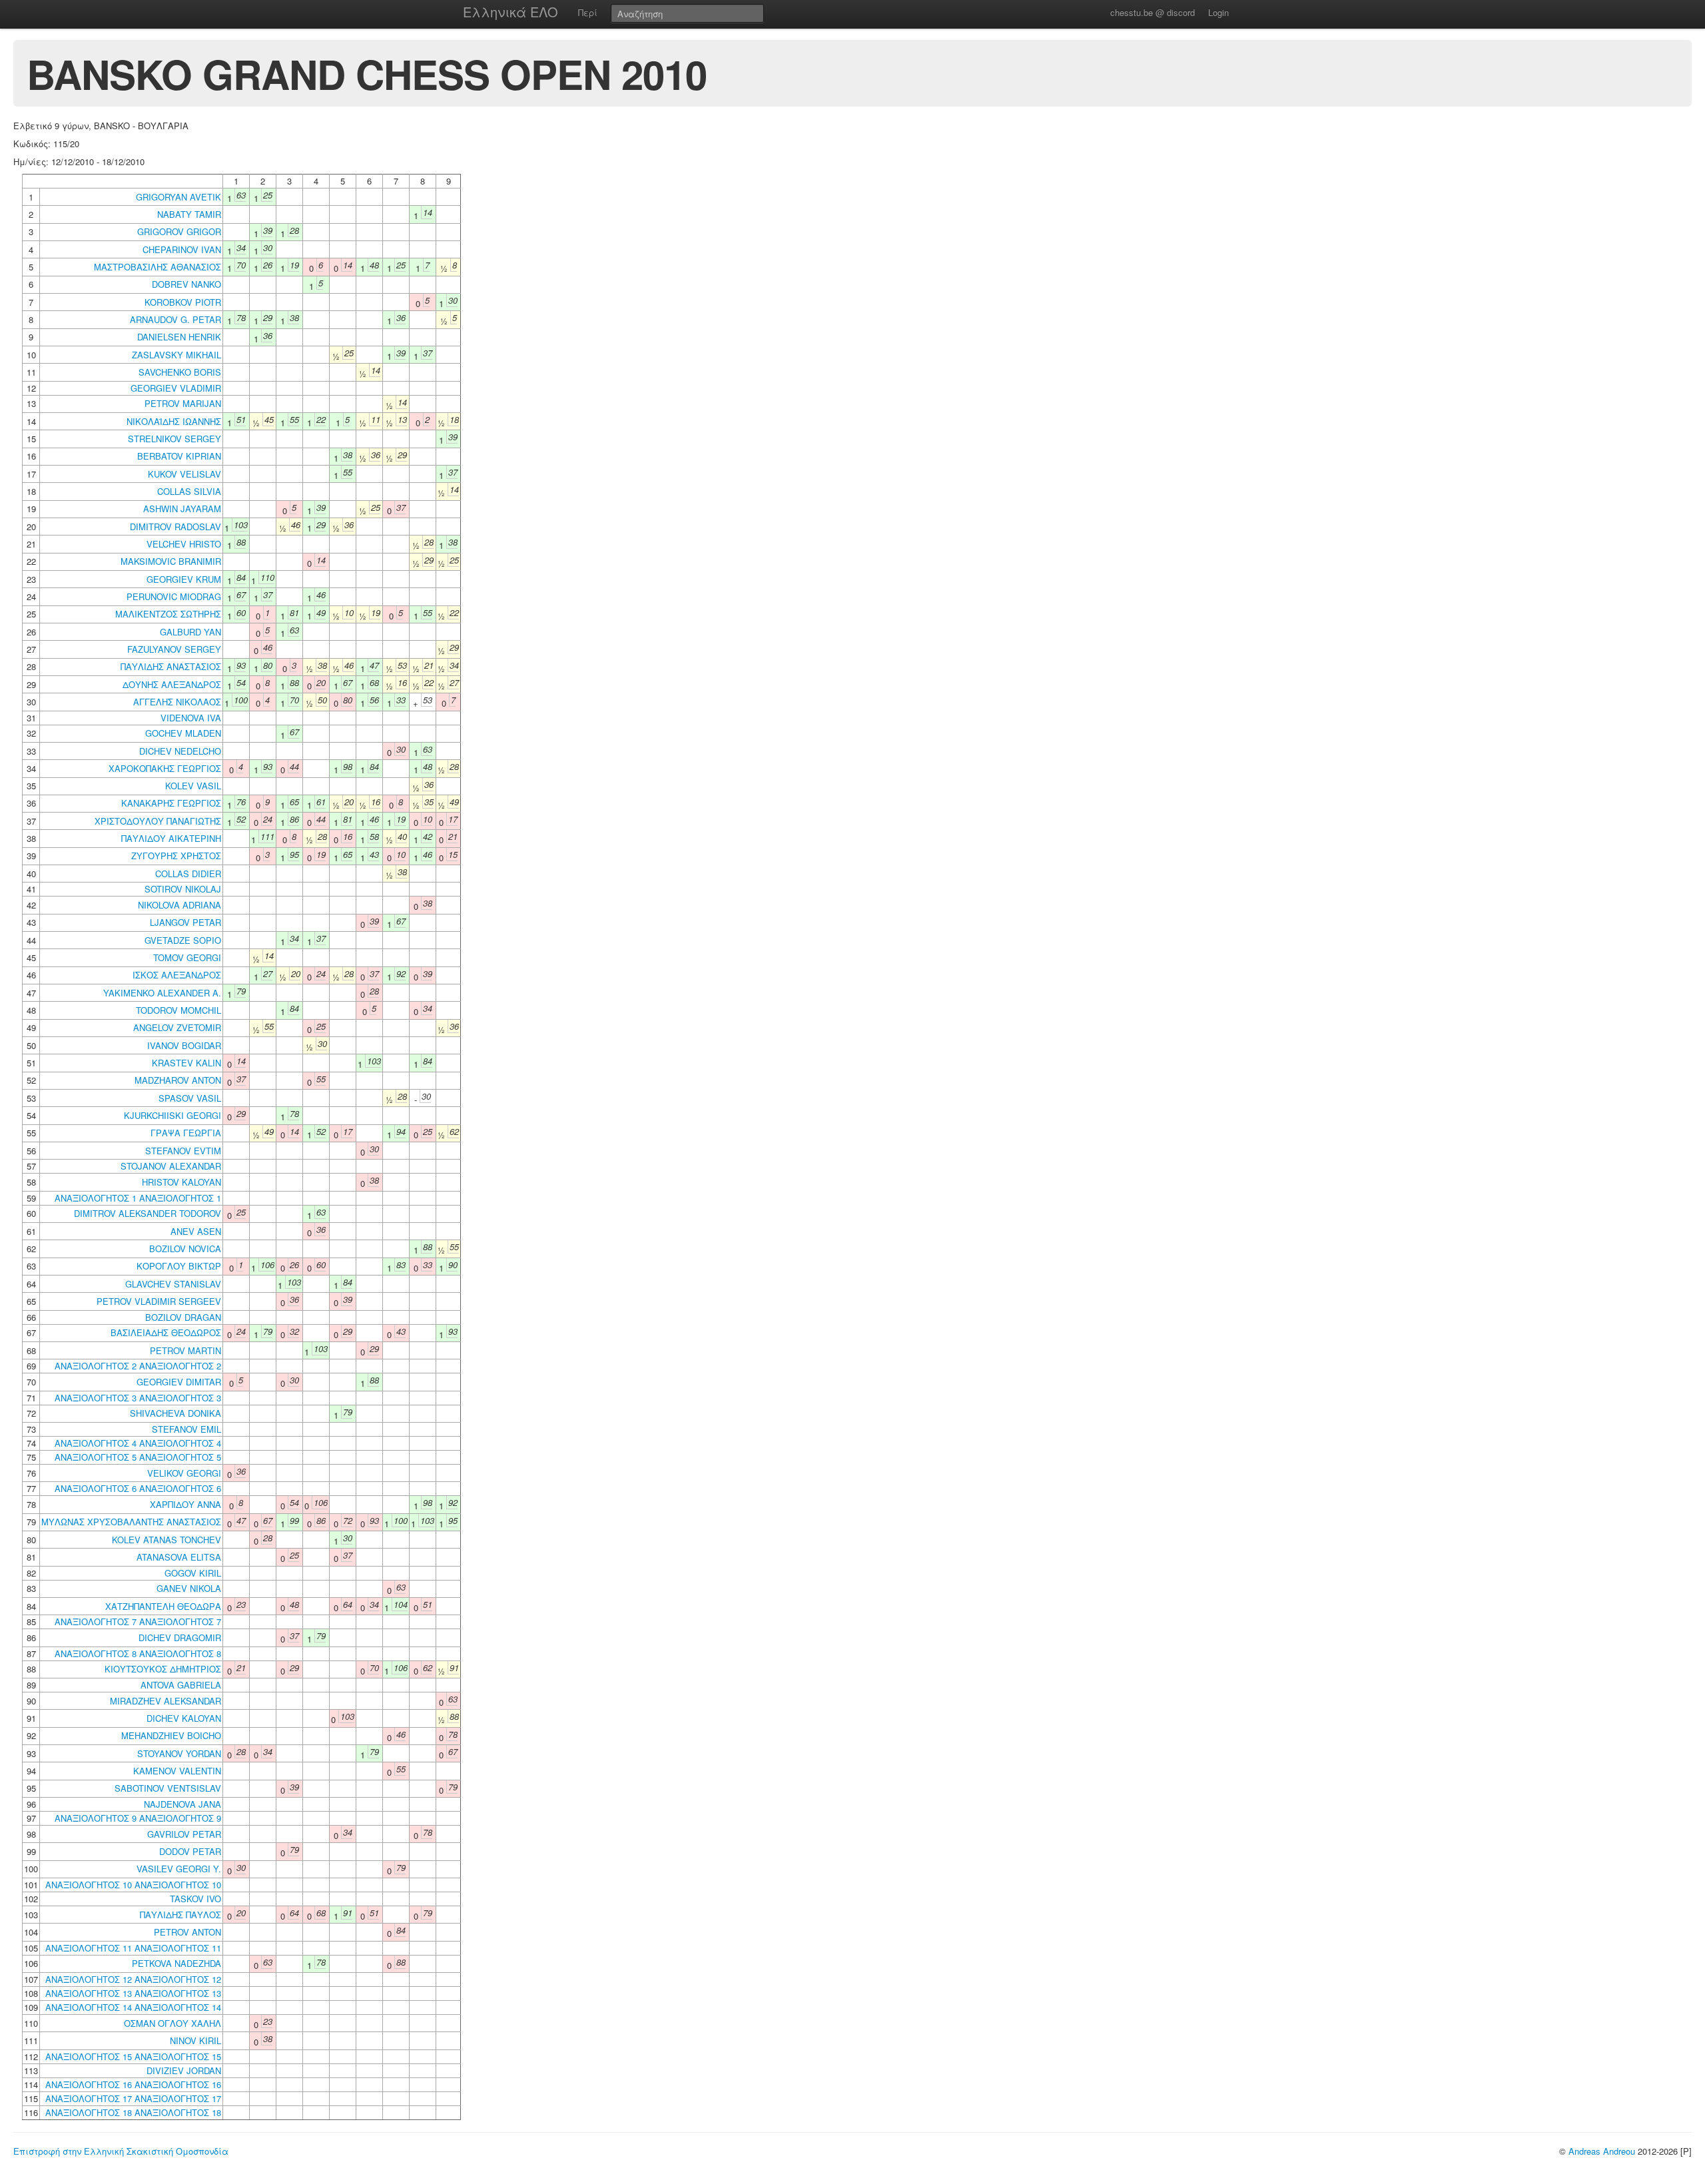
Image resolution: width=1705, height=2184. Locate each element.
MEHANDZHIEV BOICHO (171, 1735)
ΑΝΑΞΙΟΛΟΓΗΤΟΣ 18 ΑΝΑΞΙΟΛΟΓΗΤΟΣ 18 (133, 2112)
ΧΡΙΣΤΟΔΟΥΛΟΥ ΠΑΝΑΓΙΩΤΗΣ (158, 821)
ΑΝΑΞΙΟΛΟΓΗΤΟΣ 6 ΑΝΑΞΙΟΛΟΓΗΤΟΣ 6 (138, 1488)
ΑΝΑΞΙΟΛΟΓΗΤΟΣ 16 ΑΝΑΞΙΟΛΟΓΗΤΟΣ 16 (133, 2084)
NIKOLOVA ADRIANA (179, 905)
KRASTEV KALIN (186, 1063)
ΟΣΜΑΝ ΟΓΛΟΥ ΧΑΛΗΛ (172, 2023)
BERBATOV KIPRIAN (179, 456)
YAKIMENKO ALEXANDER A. (162, 993)
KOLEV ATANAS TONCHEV (167, 1540)
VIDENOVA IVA (191, 718)
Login (1218, 12)
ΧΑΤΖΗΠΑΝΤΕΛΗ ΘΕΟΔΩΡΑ (163, 1606)
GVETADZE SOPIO (183, 940)
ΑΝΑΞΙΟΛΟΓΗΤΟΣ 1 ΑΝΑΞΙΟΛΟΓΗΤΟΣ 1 (138, 1198)
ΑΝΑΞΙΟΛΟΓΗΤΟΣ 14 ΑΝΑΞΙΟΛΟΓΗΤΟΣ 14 (133, 2007)
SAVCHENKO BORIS (180, 372)
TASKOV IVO (195, 1899)
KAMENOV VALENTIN (177, 1771)
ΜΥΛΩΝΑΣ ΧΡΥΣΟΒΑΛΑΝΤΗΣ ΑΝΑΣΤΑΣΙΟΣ (131, 1522)
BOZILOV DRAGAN (183, 1317)
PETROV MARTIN (185, 1350)
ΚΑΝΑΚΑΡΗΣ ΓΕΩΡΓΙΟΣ (171, 803)
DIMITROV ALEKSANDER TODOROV (148, 1213)
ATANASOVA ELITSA (179, 1557)
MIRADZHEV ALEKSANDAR (166, 1701)
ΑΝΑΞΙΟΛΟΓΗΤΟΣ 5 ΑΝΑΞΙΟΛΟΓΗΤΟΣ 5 (138, 1457)
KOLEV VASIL (193, 786)
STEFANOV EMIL (186, 1429)
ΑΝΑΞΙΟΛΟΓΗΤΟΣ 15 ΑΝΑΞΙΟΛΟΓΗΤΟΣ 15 (133, 2056)
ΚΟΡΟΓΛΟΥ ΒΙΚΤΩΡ (179, 1266)
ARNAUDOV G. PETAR (175, 319)
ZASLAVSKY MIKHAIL (176, 355)
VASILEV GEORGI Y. (179, 1869)
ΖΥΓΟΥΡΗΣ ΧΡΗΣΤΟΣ (176, 856)
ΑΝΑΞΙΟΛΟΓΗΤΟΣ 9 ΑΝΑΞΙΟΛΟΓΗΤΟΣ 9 (138, 1818)
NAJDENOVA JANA (182, 1804)
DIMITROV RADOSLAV (175, 527)
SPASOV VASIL (190, 1098)
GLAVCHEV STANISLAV (173, 1284)
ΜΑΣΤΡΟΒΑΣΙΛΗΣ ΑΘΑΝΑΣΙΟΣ (158, 267)
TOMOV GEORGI (187, 957)
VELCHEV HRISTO (184, 544)
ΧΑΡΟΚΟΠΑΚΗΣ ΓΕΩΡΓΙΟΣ (165, 768)
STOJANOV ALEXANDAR (171, 1166)
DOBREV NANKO (186, 284)
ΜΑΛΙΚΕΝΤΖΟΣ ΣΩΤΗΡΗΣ (168, 614)
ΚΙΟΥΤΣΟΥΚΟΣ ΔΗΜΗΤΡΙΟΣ (163, 1669)
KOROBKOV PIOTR (183, 302)
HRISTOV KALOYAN (181, 1182)
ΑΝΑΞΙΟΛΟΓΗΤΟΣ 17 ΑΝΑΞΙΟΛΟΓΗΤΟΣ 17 (133, 2098)
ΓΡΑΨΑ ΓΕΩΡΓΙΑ (186, 1133)
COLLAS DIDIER (188, 874)
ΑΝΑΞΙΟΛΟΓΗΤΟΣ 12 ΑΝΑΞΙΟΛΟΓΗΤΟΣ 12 (133, 1979)
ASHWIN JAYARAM (182, 509)
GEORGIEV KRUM (184, 579)
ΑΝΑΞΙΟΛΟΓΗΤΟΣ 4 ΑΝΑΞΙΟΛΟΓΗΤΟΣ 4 (138, 1443)
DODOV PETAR (190, 1851)
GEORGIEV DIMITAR (179, 1382)
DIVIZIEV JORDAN (184, 2070)
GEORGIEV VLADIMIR (176, 388)
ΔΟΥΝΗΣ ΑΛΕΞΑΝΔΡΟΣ (172, 684)
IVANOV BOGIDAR (184, 1045)
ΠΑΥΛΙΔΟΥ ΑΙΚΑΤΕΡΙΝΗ (171, 838)
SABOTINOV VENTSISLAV (168, 1788)
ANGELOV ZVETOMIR (177, 1027)
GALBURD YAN (190, 632)
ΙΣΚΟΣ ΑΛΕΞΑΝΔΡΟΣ (177, 975)
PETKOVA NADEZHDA (176, 1963)
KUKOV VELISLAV (184, 474)
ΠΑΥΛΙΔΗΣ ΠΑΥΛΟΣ (180, 1915)
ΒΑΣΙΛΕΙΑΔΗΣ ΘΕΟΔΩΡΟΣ (166, 1332)
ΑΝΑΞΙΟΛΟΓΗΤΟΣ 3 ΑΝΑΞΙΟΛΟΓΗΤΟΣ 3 (138, 1398)
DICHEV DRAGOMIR (180, 1638)
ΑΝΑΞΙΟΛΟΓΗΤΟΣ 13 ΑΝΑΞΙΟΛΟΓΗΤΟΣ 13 (133, 1993)
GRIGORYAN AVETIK (178, 197)
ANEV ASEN (196, 1231)
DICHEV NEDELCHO (180, 751)
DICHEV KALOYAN (184, 1718)
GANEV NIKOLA (189, 1588)
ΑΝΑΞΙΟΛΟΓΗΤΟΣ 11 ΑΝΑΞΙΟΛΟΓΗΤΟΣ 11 (133, 1948)
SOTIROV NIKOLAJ (183, 889)
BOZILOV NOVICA (185, 1249)
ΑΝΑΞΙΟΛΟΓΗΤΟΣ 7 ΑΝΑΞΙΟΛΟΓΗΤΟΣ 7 (138, 1622)
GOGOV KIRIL (193, 1573)
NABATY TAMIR (189, 214)
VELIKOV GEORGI (184, 1473)
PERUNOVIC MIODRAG (174, 596)
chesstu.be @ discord (1153, 12)
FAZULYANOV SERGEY (174, 649)
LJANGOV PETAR (185, 922)
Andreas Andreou (1602, 2151)
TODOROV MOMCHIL (178, 1010)
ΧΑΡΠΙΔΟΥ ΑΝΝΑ (185, 1504)
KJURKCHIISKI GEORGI (172, 1115)
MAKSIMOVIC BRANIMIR (171, 561)
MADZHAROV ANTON (178, 1080)
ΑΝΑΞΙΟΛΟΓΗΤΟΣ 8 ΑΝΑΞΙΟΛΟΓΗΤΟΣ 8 (138, 1653)
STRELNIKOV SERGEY (174, 439)
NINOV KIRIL (195, 2040)
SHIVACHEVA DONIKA (175, 1413)
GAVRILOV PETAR (184, 1834)
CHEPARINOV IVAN (182, 249)
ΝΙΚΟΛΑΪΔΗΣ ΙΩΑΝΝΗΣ (174, 421)
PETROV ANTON (187, 1932)
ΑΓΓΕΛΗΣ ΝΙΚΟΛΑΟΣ (177, 702)
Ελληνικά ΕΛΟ (511, 12)
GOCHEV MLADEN (183, 733)
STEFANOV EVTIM (183, 1151)
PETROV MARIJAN (183, 403)
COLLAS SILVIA (189, 491)
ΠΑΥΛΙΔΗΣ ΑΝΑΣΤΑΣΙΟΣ (171, 666)
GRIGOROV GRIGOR (179, 231)
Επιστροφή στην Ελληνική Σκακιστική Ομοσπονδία (121, 2151)
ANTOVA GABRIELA (181, 1685)
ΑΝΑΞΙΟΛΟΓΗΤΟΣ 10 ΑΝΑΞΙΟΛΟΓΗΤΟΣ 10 (133, 1885)
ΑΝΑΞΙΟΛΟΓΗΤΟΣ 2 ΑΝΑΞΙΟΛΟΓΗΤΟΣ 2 (138, 1366)
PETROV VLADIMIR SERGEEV (159, 1301)
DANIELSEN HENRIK (179, 337)
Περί (588, 12)
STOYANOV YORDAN (179, 1753)
